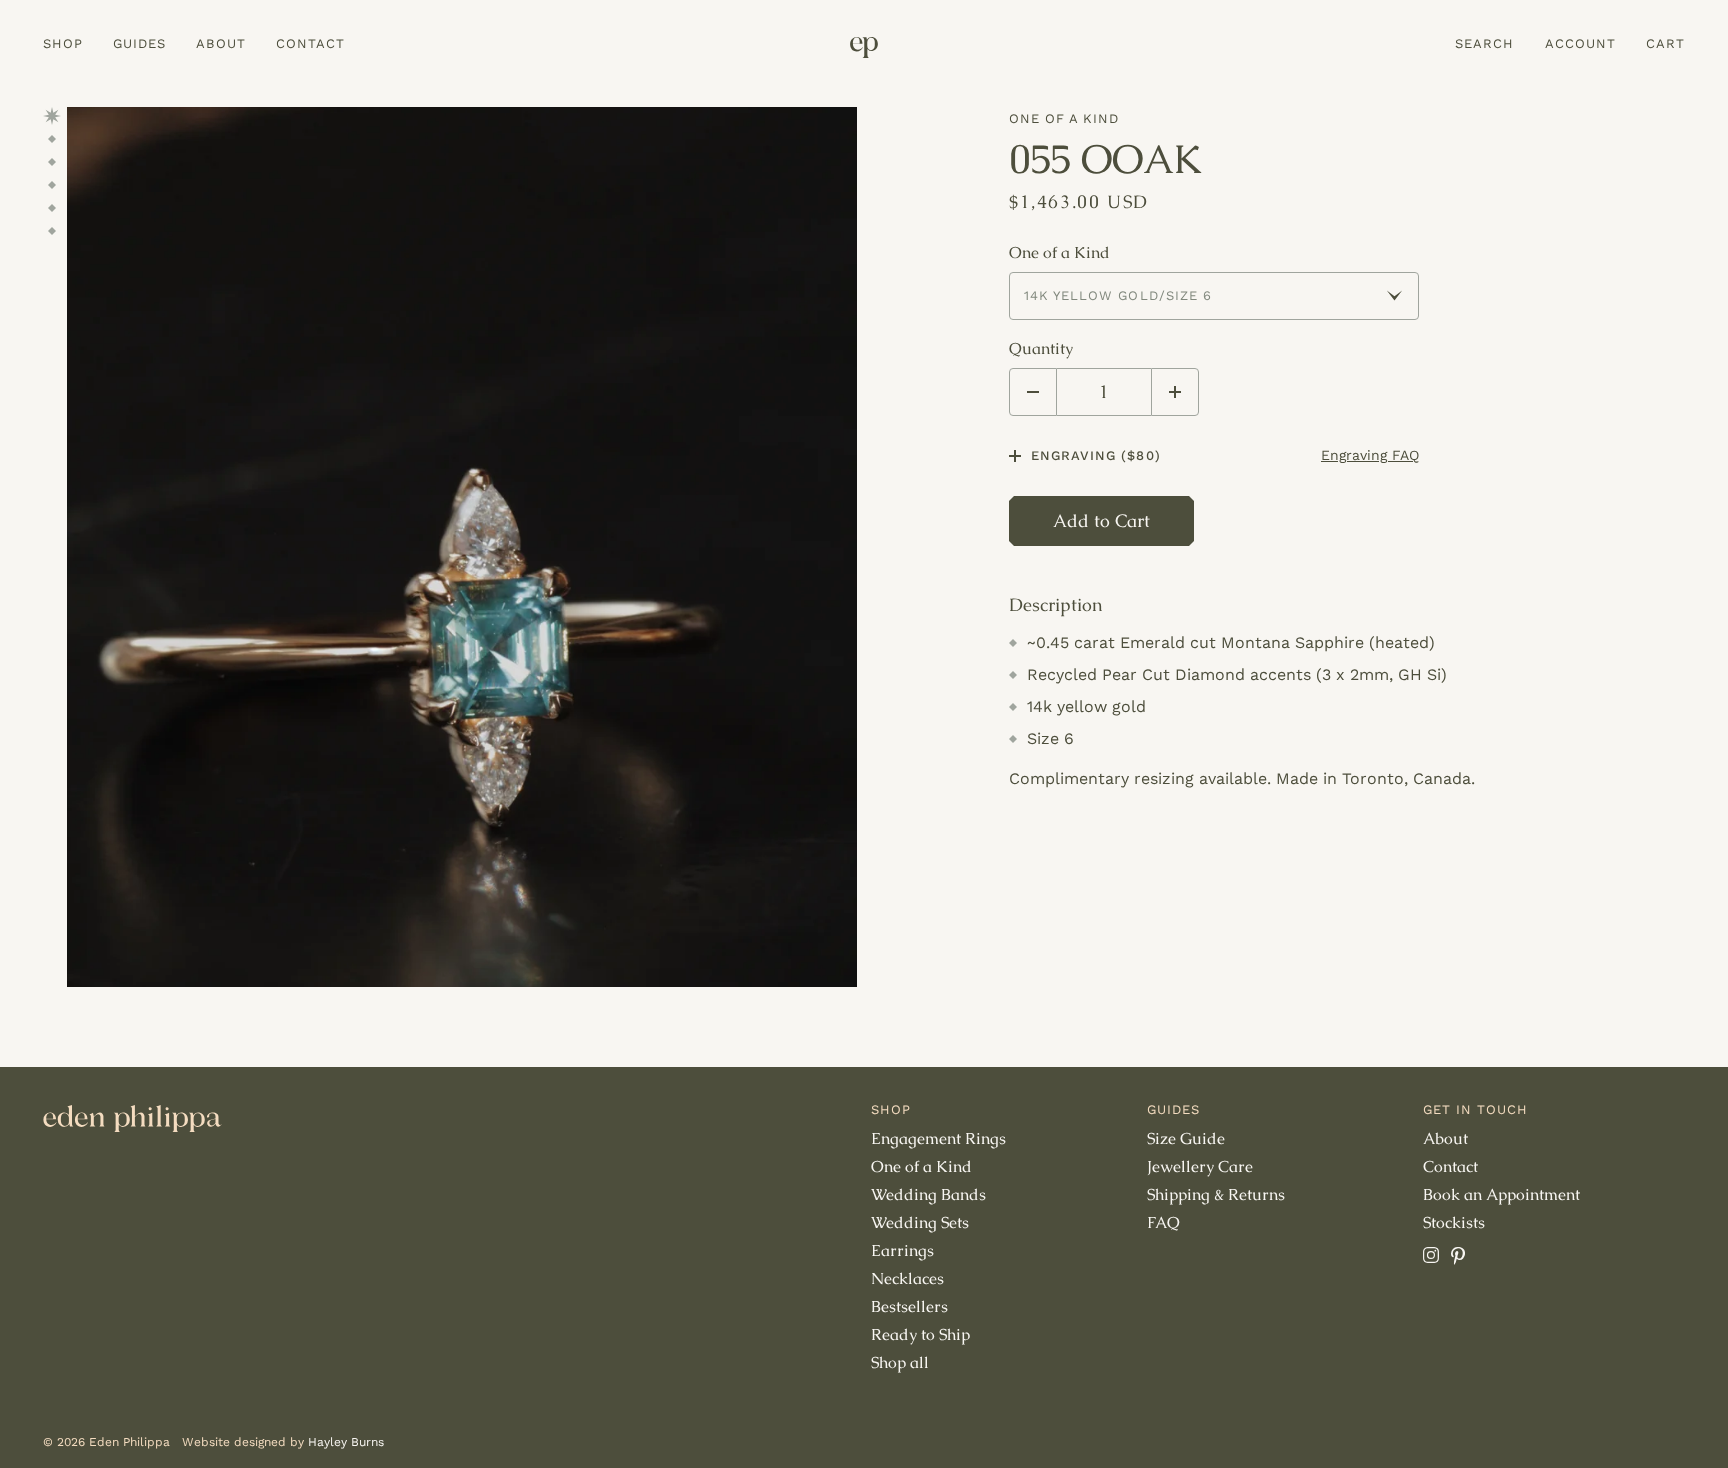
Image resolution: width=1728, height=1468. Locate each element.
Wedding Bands (928, 1194)
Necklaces (907, 1278)
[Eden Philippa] (864, 47)
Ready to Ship (920, 1334)
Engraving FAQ (1370, 455)
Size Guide (1186, 1138)
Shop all (900, 1362)
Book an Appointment (1501, 1194)
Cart (1665, 43)
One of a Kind (1064, 118)
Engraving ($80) (1096, 455)
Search (1484, 43)
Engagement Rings (938, 1138)
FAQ (1163, 1222)
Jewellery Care (1200, 1166)
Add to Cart (1101, 520)
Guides (139, 43)
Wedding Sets (920, 1222)
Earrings (902, 1250)
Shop (63, 43)
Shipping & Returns (1216, 1194)
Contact (310, 43)
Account (1580, 43)
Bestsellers (909, 1306)
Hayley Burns (346, 1442)
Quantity (1041, 349)
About (220, 43)
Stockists (1454, 1222)
